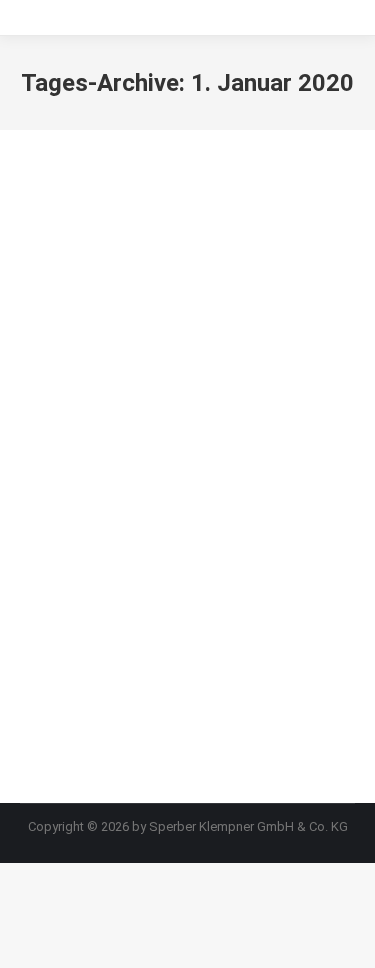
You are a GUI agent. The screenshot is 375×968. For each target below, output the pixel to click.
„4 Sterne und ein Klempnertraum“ (123, 473)
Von (159, 525)
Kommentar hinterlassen (214, 550)
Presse (64, 525)
